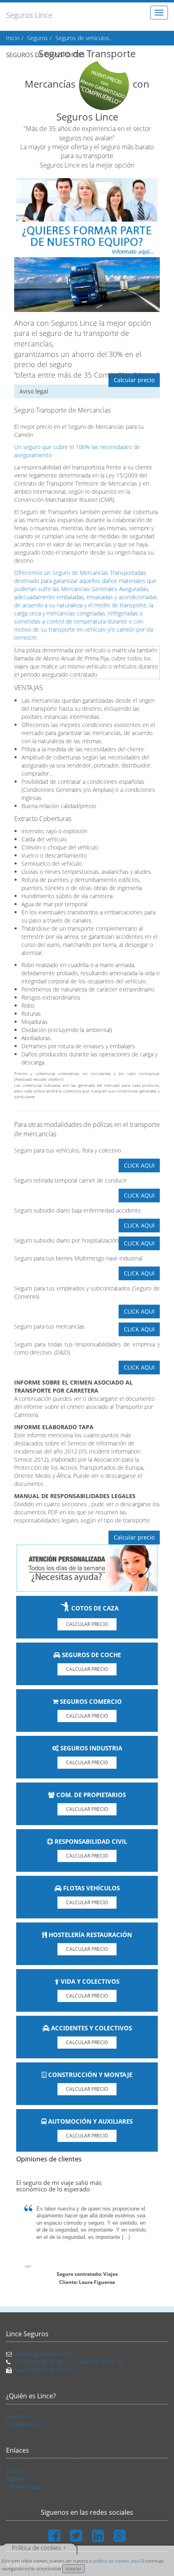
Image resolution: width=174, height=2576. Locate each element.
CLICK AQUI (139, 1165)
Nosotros (18, 2416)
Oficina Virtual (23, 2487)
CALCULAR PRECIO (87, 1624)
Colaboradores (24, 2424)
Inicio (13, 38)
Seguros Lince (29, 15)
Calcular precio (134, 380)
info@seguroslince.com (42, 2354)
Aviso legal (34, 391)
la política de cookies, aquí (114, 2561)
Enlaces (16, 2470)
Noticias (16, 2478)
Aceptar (73, 2568)
